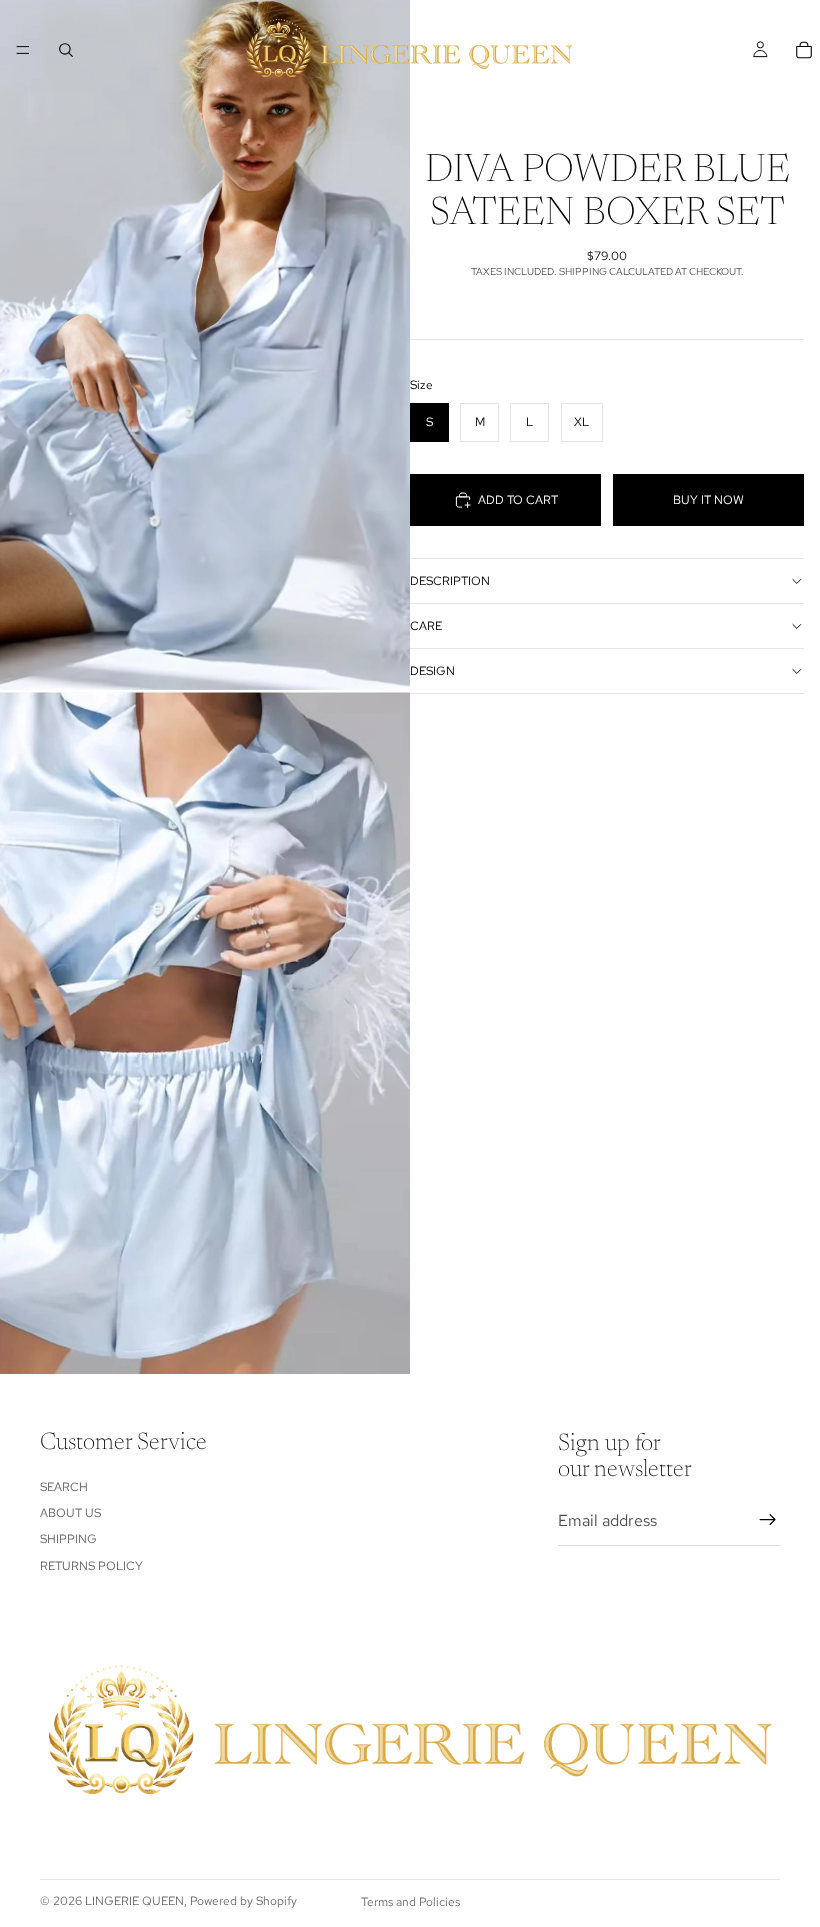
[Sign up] (768, 1520)
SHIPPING (68, 1539)
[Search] (66, 50)
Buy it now (708, 500)
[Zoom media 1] (205, 345)
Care (426, 626)
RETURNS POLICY (91, 1566)
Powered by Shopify (243, 1901)
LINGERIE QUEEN (134, 1901)
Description (450, 581)
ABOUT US (70, 1513)
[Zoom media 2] (205, 1032)
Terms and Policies (410, 1902)
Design (432, 671)
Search (64, 1486)
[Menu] (23, 50)
